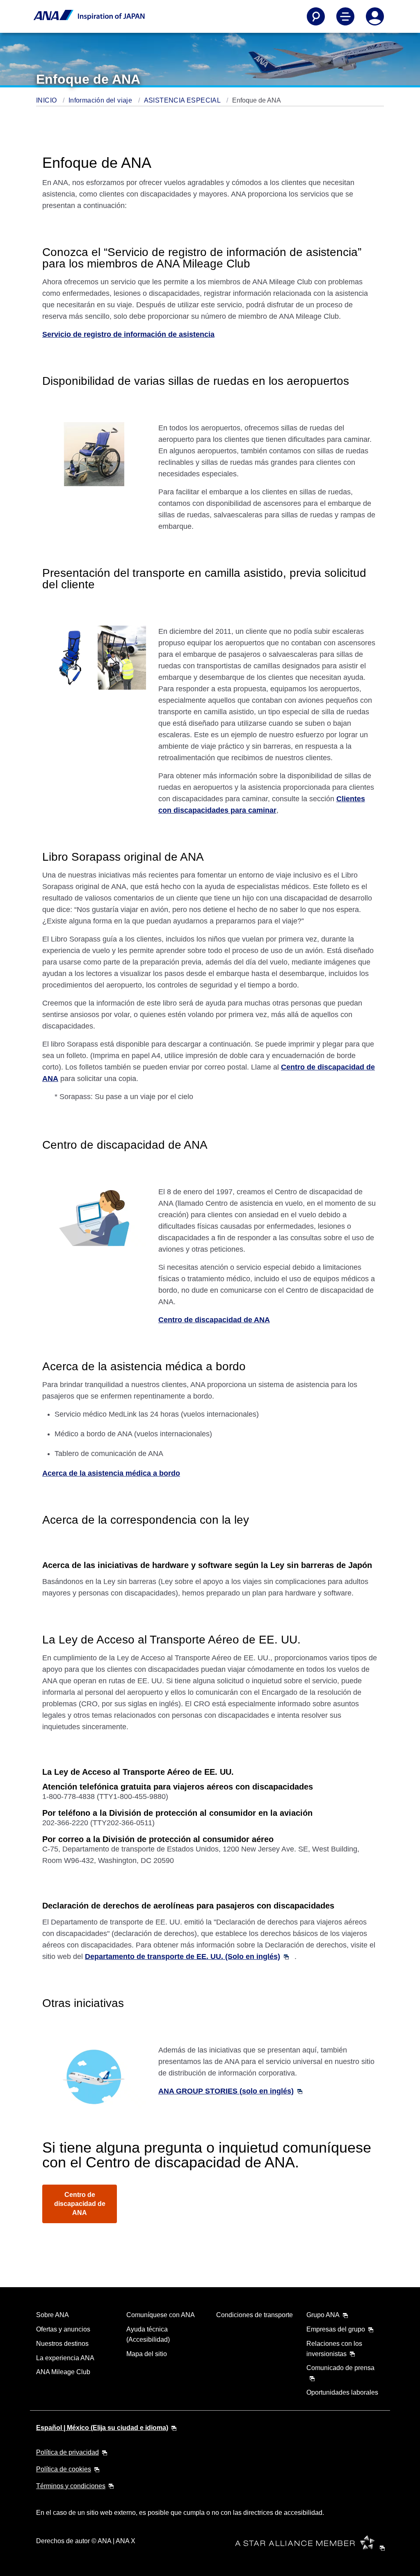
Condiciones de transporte (255, 2315)
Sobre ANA (52, 2315)
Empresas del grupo (336, 2329)
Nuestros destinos (62, 2344)
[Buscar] (316, 16)
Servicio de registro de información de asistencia (128, 334)
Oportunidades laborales (342, 2392)
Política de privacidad (67, 2452)
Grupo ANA (323, 2315)
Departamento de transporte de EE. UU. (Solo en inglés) (183, 1957)
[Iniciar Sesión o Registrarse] (375, 16)
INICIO (47, 100)
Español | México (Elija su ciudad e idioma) (102, 2428)
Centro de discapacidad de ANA (214, 1320)
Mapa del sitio (147, 2354)
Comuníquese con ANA (161, 2315)
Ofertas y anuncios (63, 2329)
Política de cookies (64, 2469)
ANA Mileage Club (63, 2372)
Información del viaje (101, 100)
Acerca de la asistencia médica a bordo (111, 1473)
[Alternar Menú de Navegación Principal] (345, 16)
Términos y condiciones (71, 2486)
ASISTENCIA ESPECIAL (183, 100)
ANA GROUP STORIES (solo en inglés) (226, 2091)
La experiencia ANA (65, 2358)
